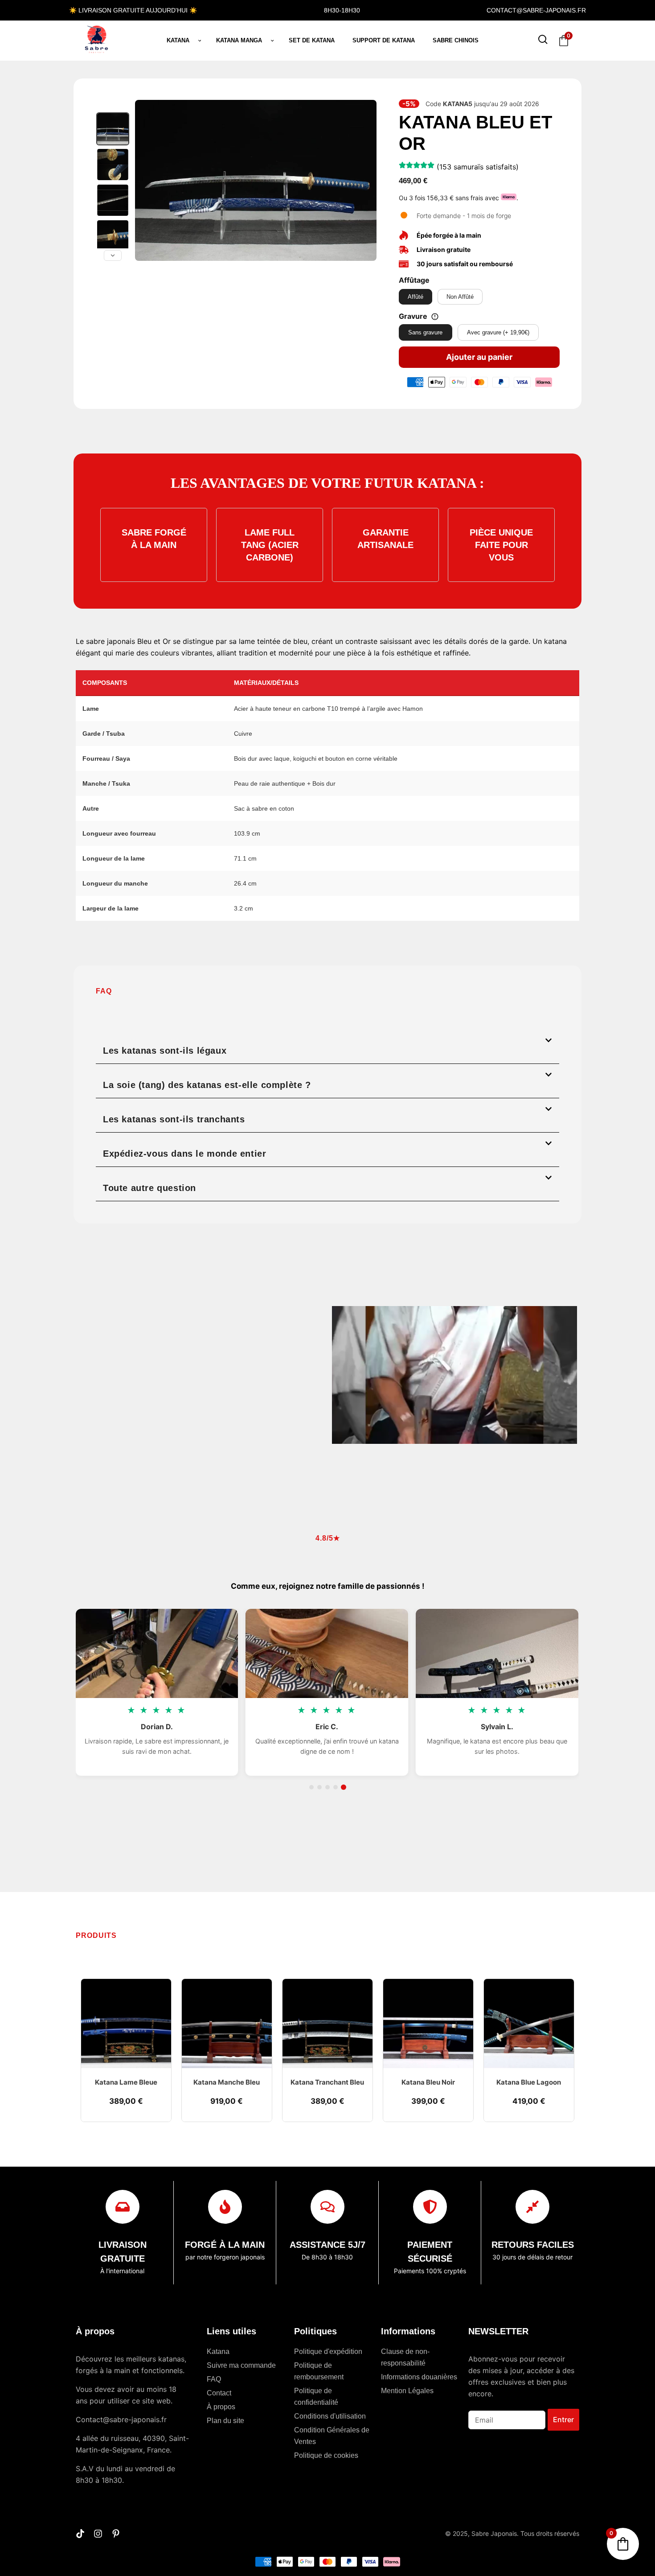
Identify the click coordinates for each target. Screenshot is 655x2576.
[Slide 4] (336, 1787)
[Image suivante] (365, 181)
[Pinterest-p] (116, 2534)
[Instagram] (98, 2534)
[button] (327, 1047)
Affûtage (414, 280)
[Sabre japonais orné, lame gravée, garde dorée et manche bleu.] (113, 236)
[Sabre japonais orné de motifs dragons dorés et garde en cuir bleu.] (113, 165)
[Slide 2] (319, 1787)
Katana (178, 40)
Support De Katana (384, 40)
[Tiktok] (80, 2534)
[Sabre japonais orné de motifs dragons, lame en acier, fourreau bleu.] (113, 129)
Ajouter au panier (479, 357)
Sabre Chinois (456, 40)
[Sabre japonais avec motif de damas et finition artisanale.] (113, 200)
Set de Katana (312, 40)
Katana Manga (239, 40)
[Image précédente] (147, 181)
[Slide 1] (311, 1787)
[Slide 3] (327, 1787)
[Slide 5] (344, 1787)
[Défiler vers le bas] (113, 256)
